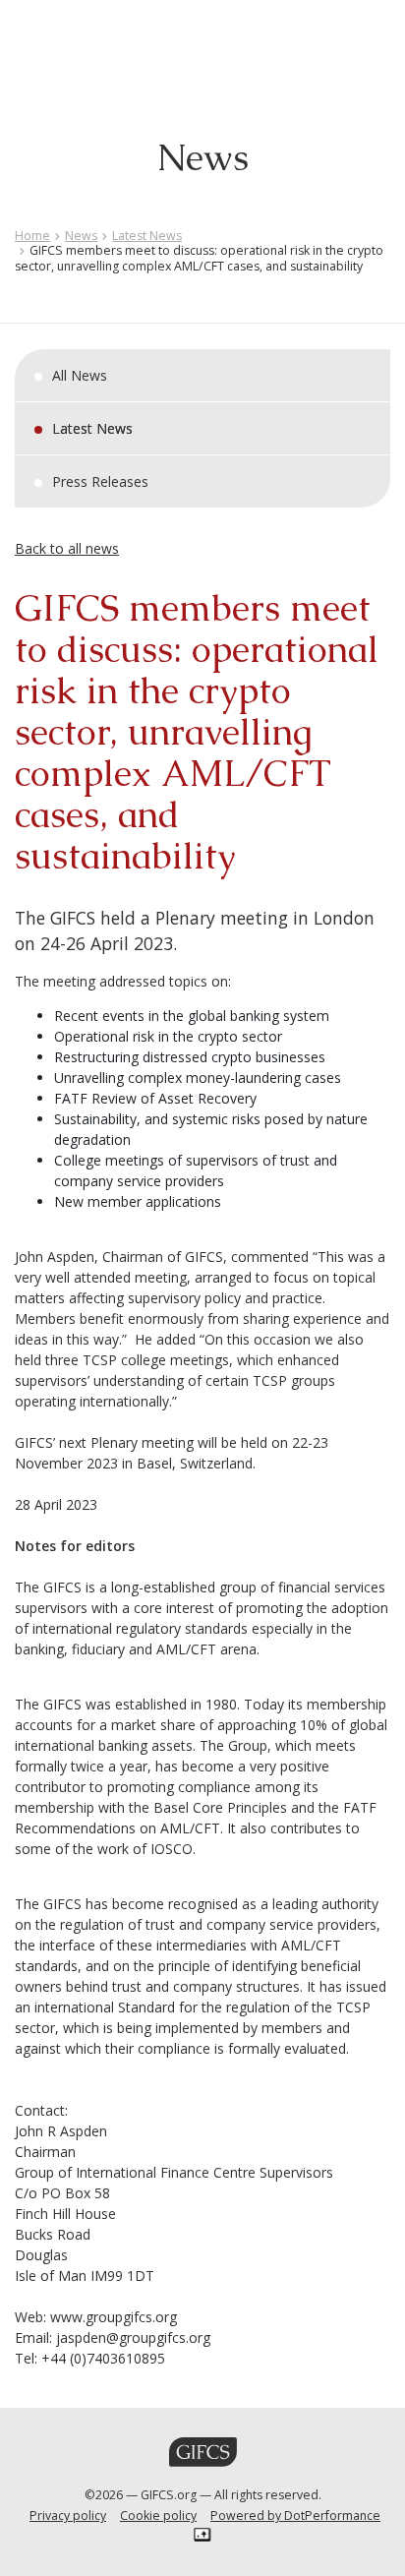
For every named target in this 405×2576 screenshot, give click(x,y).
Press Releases (100, 481)
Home (32, 236)
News (81, 236)
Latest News (147, 236)
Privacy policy (68, 2516)
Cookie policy (158, 2516)
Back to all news (67, 548)
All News (80, 375)
